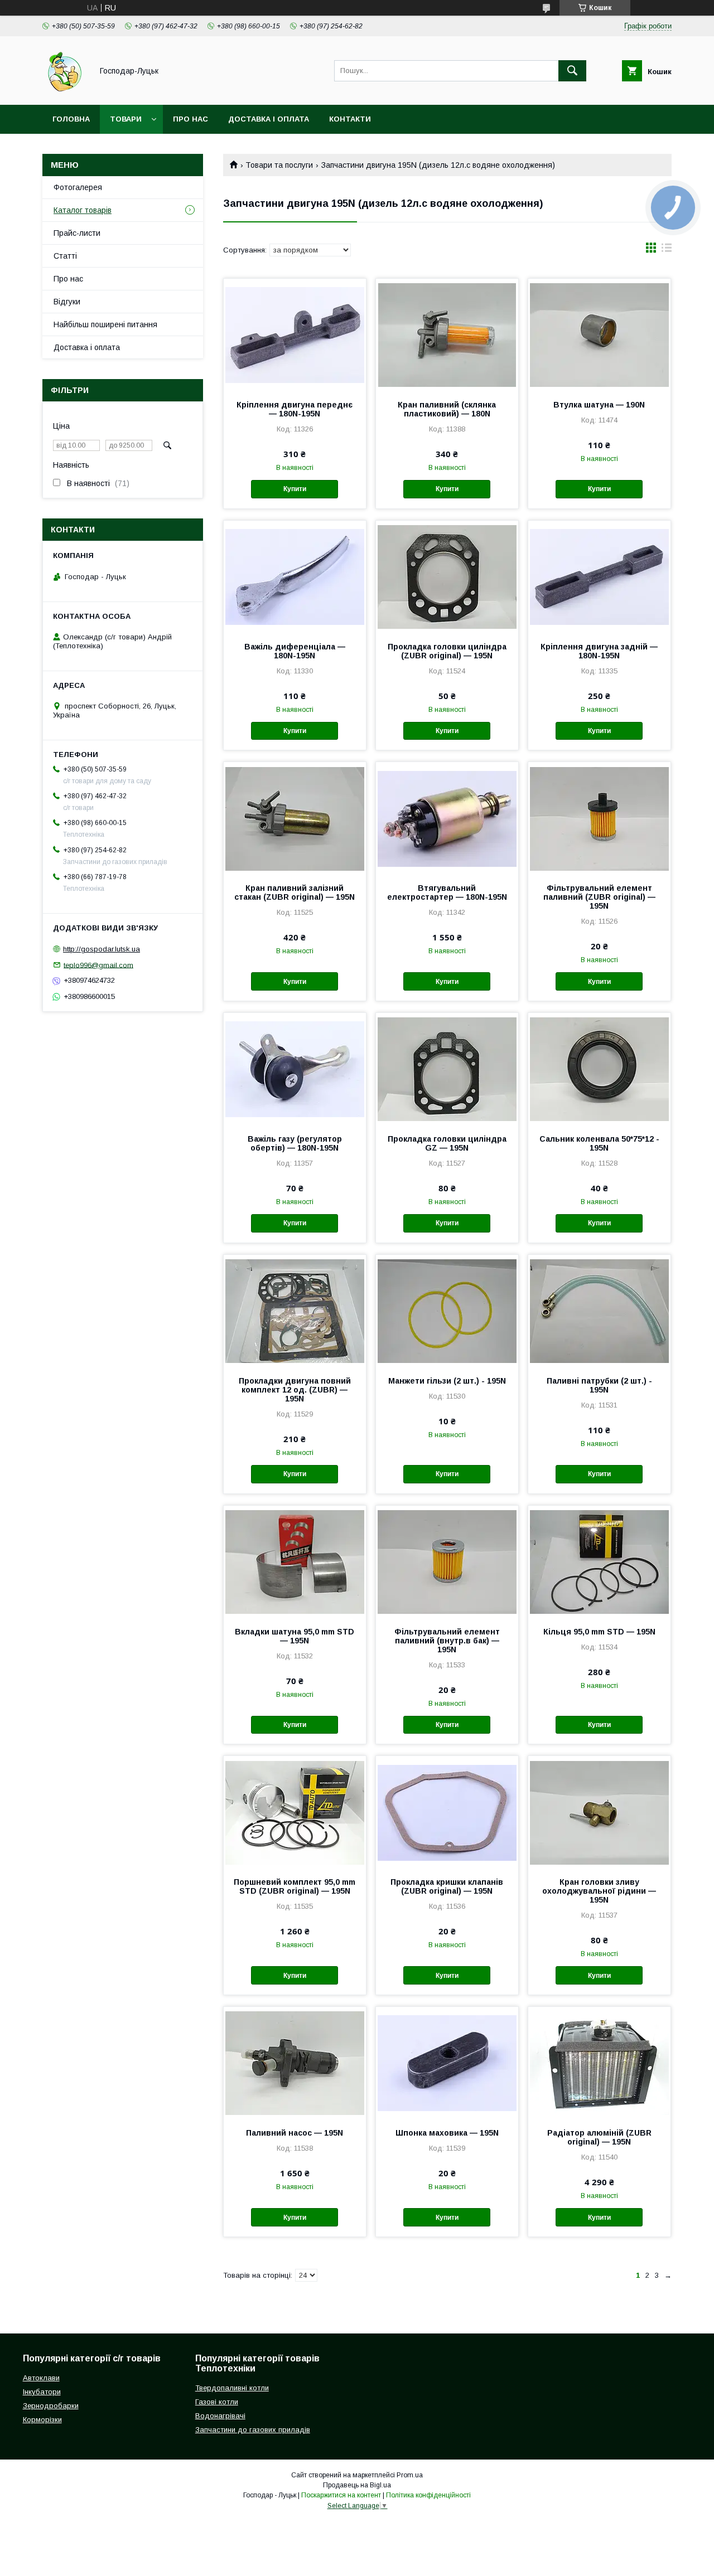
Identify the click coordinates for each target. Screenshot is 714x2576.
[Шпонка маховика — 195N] (447, 2063)
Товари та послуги (279, 165)
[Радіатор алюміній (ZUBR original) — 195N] (599, 2063)
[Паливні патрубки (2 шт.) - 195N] (599, 1311)
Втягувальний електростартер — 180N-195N (447, 892)
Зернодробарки (51, 2406)
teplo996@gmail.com (98, 965)
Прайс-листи (77, 233)
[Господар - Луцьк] (64, 90)
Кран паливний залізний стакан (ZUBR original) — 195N (295, 892)
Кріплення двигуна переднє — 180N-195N (295, 409)
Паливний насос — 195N (295, 2133)
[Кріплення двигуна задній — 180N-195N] (599, 576)
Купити (295, 489)
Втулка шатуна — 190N (599, 405)
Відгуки (67, 302)
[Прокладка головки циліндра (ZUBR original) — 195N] (447, 576)
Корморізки (42, 2420)
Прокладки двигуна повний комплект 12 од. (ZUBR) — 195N (295, 1390)
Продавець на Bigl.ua (357, 2485)
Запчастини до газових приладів (253, 2430)
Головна (71, 119)
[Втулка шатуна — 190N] (599, 334)
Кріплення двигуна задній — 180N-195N (599, 651)
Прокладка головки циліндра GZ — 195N (447, 1143)
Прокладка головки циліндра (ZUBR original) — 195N (447, 651)
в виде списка (667, 250)
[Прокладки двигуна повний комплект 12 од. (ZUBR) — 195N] (295, 1311)
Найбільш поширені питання (105, 324)
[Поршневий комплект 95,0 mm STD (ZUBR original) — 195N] (295, 1812)
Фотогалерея (78, 187)
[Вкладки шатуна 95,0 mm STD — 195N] (295, 1561)
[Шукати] (572, 71)
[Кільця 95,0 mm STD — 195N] (599, 1561)
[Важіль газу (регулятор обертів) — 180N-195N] (295, 1069)
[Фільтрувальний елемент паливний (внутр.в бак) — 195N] (447, 1561)
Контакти (350, 119)
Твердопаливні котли (232, 2388)
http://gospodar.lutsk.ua (102, 949)
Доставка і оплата (269, 119)
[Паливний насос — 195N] (295, 2063)
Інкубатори (42, 2392)
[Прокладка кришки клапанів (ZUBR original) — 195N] (447, 1812)
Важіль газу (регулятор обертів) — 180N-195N (295, 1143)
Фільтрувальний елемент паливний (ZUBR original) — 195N (599, 897)
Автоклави (41, 2378)
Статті (65, 256)
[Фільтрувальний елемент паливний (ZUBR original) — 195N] (599, 818)
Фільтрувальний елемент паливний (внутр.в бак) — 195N (447, 1641)
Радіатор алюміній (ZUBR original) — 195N (599, 2137)
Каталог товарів (83, 210)
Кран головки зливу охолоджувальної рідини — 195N (599, 1891)
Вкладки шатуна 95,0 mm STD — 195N (295, 1636)
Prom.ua (410, 2475)
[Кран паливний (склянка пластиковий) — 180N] (447, 334)
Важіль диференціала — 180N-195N (295, 651)
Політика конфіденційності (428, 2495)
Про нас (190, 119)
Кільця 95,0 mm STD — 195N (599, 1632)
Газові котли (217, 2402)
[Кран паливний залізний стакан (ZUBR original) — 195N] (295, 818)
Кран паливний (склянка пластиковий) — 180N (447, 409)
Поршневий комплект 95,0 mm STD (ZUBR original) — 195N (295, 1886)
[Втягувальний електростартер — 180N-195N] (447, 818)
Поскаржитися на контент (341, 2495)
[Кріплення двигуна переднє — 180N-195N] (295, 334)
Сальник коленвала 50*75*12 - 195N (599, 1143)
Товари (126, 119)
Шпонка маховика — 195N (447, 2133)
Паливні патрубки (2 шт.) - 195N (599, 1385)
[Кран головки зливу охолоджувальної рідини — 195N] (599, 1812)
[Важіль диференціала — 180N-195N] (295, 576)
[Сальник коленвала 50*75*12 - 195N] (599, 1069)
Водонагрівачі (220, 2416)
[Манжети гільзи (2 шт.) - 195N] (447, 1311)
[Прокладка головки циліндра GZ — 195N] (447, 1069)
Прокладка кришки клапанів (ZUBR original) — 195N (447, 1886)
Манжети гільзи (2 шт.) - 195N (447, 1381)
